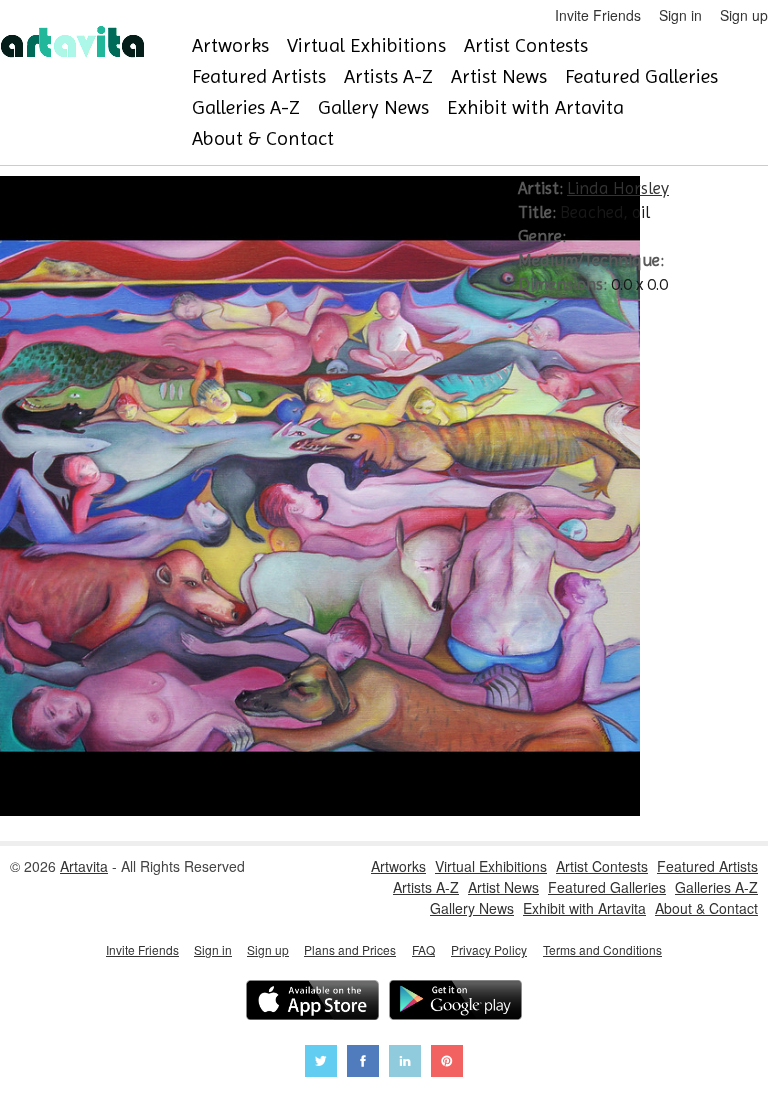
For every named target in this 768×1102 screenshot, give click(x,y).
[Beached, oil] (320, 810)
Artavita (84, 866)
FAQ (423, 949)
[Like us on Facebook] (363, 1063)
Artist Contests (526, 45)
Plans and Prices (350, 949)
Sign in (680, 15)
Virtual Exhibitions (366, 45)
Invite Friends (598, 15)
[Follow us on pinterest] (447, 1063)
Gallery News (373, 107)
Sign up (744, 15)
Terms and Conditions (602, 949)
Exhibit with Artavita (535, 107)
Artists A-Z (388, 76)
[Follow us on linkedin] (405, 1063)
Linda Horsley (618, 188)
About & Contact (263, 138)
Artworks (230, 45)
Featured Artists (259, 76)
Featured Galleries (641, 76)
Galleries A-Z (246, 107)
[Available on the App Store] (312, 1002)
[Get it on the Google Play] (455, 1002)
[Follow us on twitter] (321, 1063)
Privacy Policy (489, 949)
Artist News (499, 76)
